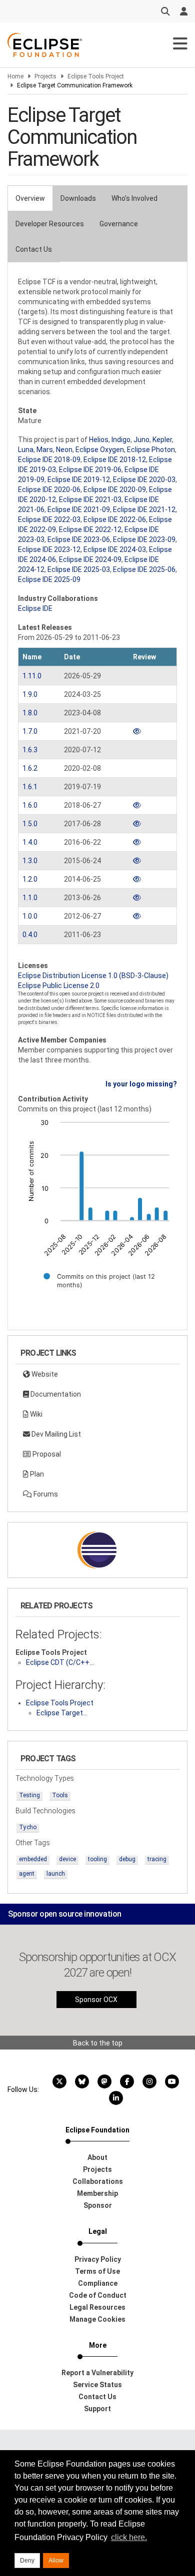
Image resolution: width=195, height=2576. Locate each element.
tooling (97, 1859)
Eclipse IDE (35, 608)
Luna (26, 450)
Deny (27, 2561)
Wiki (35, 1414)
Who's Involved (134, 198)
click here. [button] (129, 2537)
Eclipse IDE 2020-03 (144, 480)
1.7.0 (30, 731)
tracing (157, 1859)
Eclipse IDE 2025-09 (49, 579)
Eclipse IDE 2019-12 (79, 480)
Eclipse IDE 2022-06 (115, 519)
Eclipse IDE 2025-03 (79, 569)
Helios (99, 440)
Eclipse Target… (62, 1713)
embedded (33, 1859)
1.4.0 (30, 842)
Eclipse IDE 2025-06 (144, 569)
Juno (141, 440)
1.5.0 (30, 824)
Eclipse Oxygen (100, 450)
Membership (97, 2193)
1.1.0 (30, 898)
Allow (56, 2561)
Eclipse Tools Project (96, 76)
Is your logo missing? (141, 1084)
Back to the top (98, 2043)
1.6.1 (30, 787)
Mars (45, 450)
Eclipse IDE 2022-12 (90, 529)
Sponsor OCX (96, 2000)
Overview (30, 198)
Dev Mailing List (55, 1434)
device (67, 1859)
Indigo (121, 440)
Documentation (55, 1394)
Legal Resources (97, 2307)
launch (56, 1874)
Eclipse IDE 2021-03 (90, 500)
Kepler (162, 440)
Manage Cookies (97, 2319)
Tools (60, 1795)
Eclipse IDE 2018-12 (115, 460)
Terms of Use (97, 2271)
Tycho (28, 1827)
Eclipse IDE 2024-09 (90, 559)
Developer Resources (50, 224)
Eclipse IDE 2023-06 (79, 539)
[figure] (97, 1210)
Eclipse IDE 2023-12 (49, 549)
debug (127, 1859)
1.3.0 (30, 861)
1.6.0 (30, 805)
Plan (36, 1474)
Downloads (78, 198)
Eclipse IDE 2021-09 (79, 510)
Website (44, 1374)
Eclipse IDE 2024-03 (115, 549)
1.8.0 (30, 713)
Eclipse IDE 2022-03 (49, 519)
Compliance (98, 2283)
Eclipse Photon (151, 450)
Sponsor (98, 2205)
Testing (29, 1795)
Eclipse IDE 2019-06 (90, 470)
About (97, 2157)
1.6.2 (30, 768)
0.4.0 (30, 935)
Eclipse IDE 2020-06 (49, 490)
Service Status (97, 2385)
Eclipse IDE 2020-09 (115, 490)
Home (15, 76)
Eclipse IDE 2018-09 (49, 460)
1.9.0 (30, 694)
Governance (119, 224)
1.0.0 (30, 916)
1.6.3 (30, 750)
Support (97, 2409)
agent (27, 1874)
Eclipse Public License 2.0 (59, 986)
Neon (64, 450)
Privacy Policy (98, 2259)
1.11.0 (32, 676)
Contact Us (34, 249)
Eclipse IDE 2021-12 (144, 510)
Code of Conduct (98, 2295)
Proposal (46, 1454)
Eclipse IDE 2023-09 (144, 539)
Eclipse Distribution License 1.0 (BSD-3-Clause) (93, 976)
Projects (45, 76)
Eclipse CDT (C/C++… (60, 1662)
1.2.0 (30, 879)
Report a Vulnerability (97, 2373)
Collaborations (98, 2181)
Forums (45, 1494)
